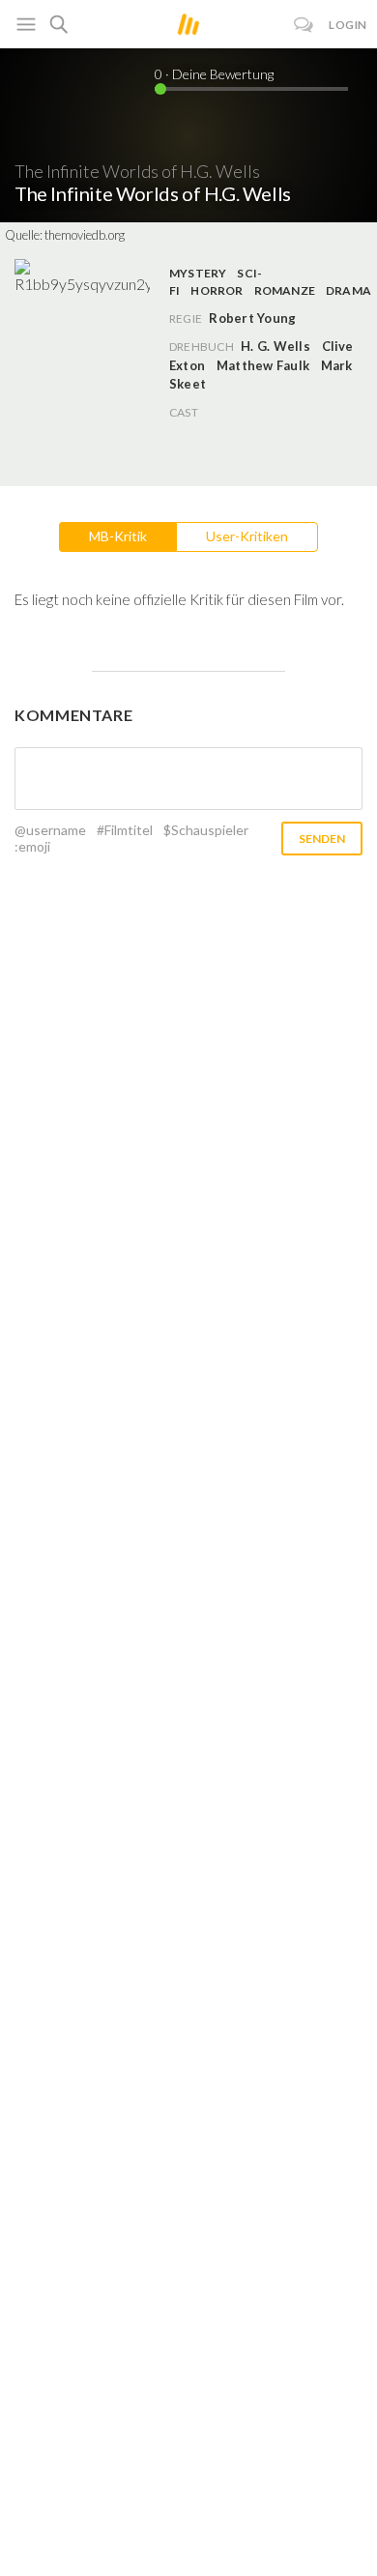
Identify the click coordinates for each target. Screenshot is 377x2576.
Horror (217, 290)
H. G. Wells (275, 346)
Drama (348, 290)
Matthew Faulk (263, 365)
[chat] (304, 25)
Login (348, 25)
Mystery (198, 273)
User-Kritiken (247, 536)
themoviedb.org (85, 235)
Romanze (285, 290)
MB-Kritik (118, 536)
